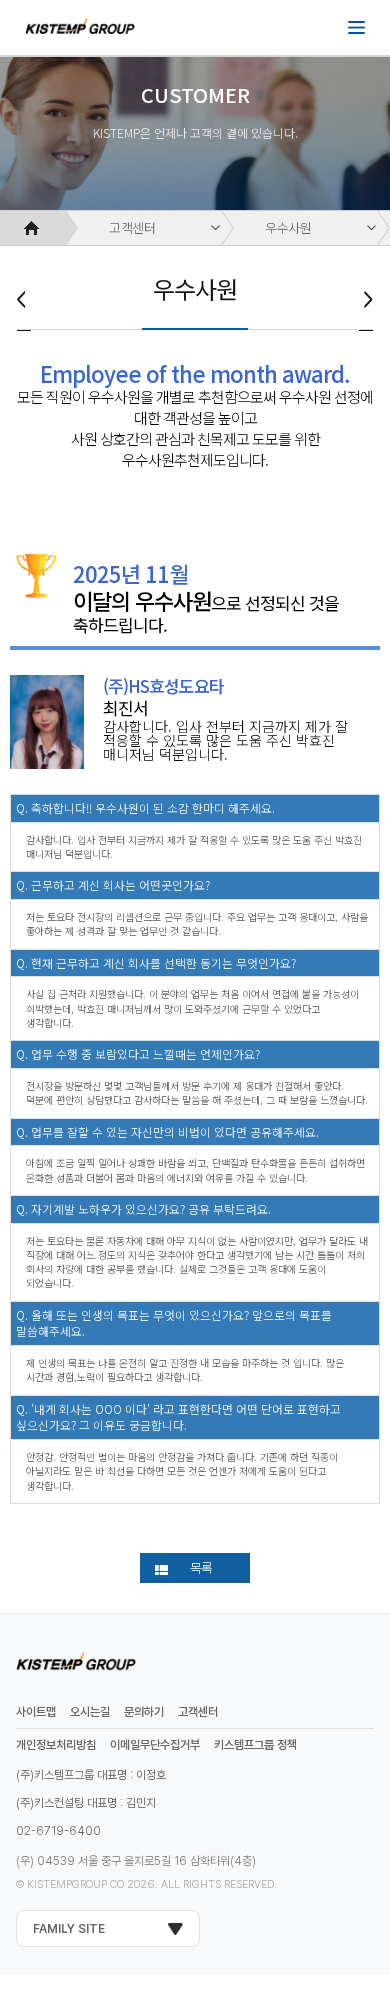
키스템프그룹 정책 (255, 1745)
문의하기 (144, 1712)
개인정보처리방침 (56, 1745)
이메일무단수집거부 (155, 1745)
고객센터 (132, 227)
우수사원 (288, 227)
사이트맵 (36, 1712)
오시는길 (90, 1712)
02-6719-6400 (58, 1831)
